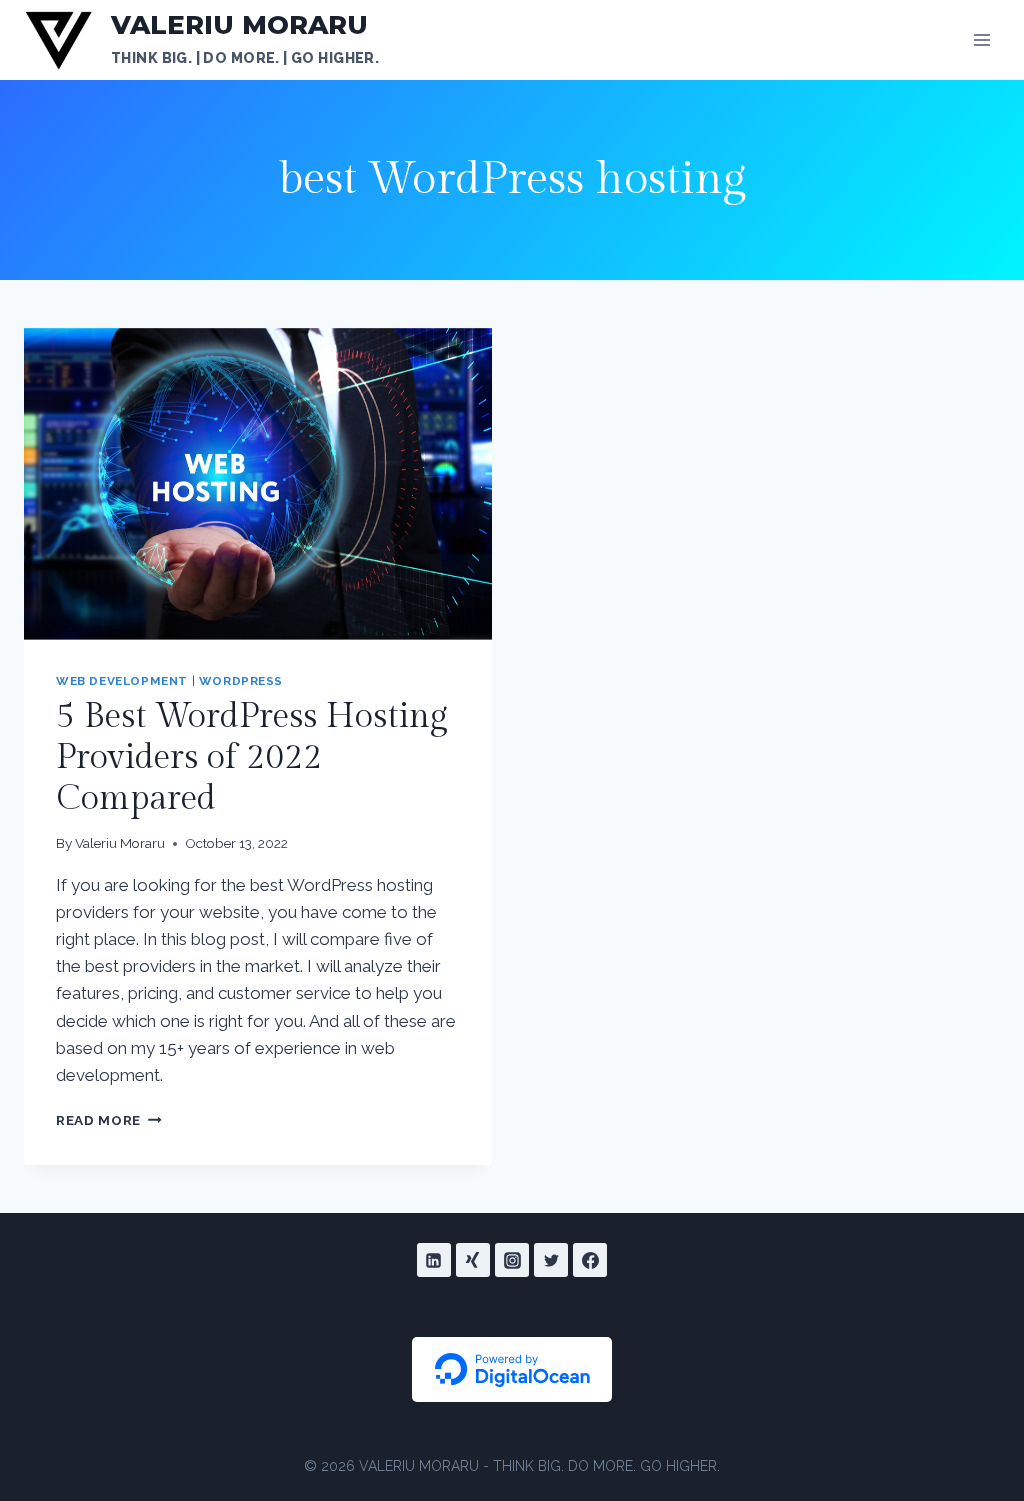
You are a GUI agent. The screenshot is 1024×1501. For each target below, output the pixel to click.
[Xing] (473, 1260)
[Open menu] (981, 39)
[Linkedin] (434, 1260)
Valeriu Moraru (120, 843)
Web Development (122, 681)
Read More (109, 1120)
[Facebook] (590, 1260)
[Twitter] (551, 1260)
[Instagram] (512, 1260)
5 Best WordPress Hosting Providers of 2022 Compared (252, 758)
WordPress (241, 681)
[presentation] (258, 484)
